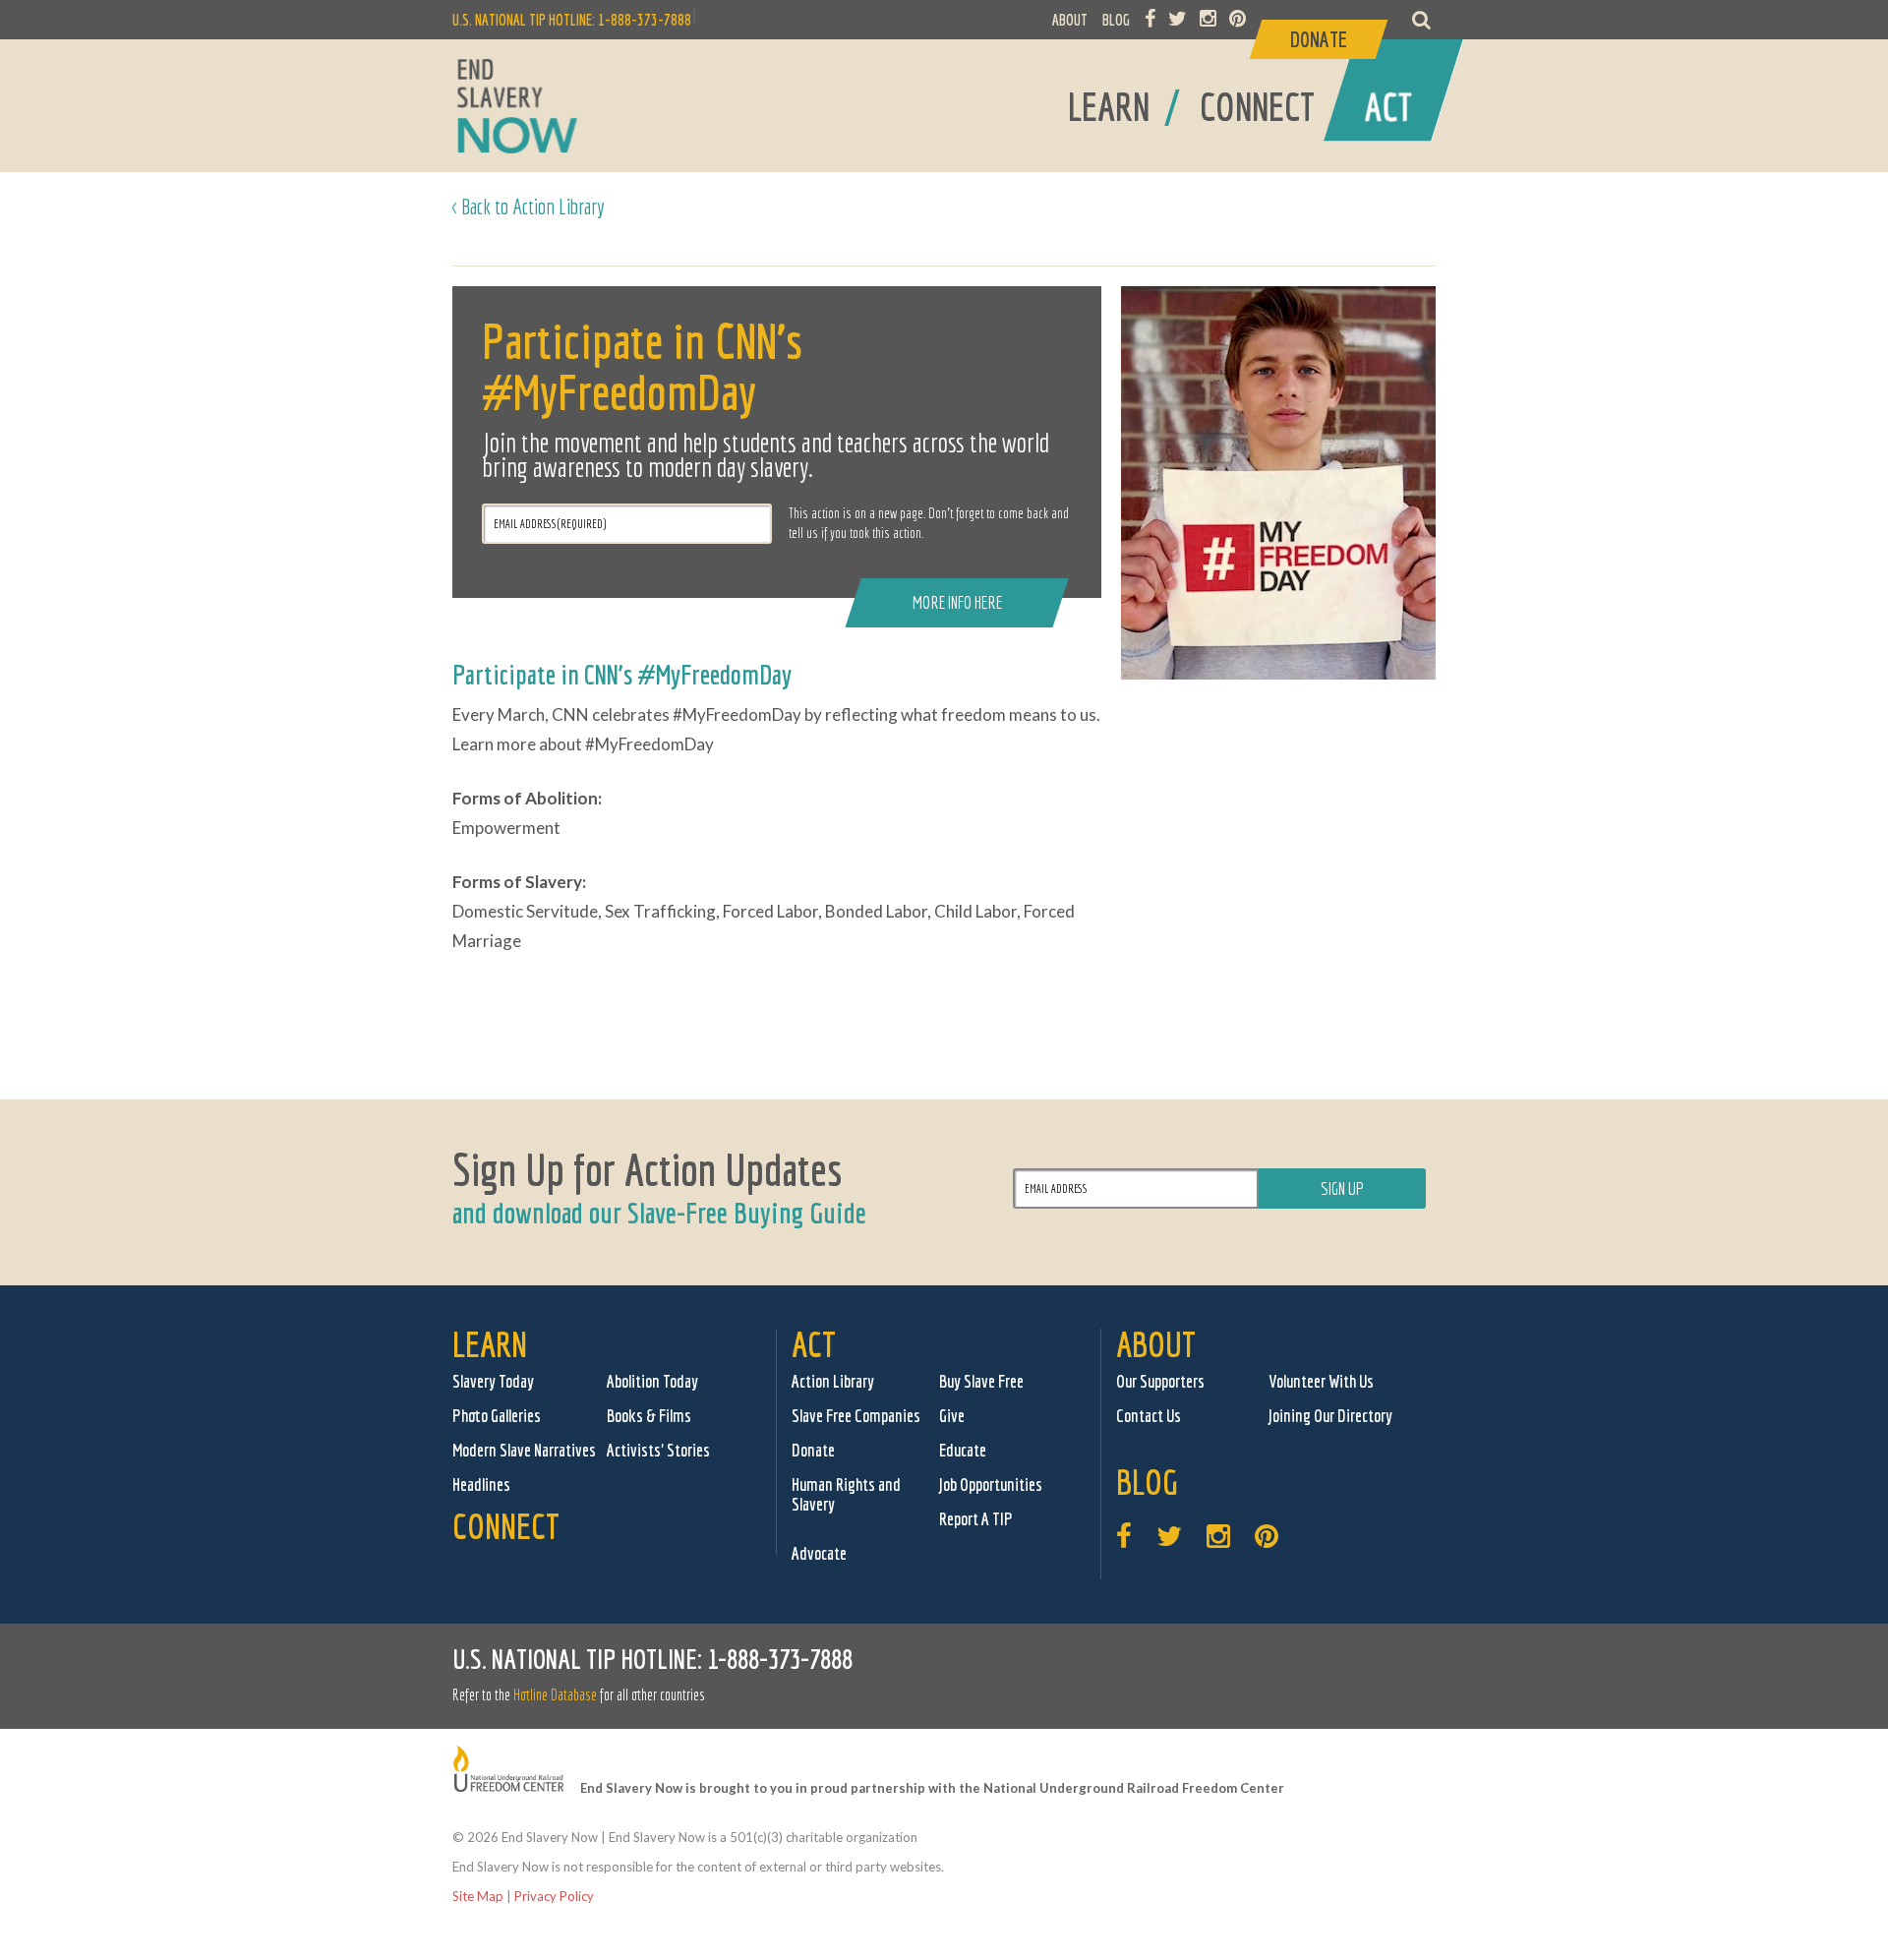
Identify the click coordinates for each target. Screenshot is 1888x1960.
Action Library (833, 1381)
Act (814, 1344)
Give (952, 1416)
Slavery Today (493, 1381)
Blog (1147, 1482)
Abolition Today (652, 1381)
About (1156, 1344)
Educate (963, 1450)
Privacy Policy (554, 1896)
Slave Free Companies (856, 1416)
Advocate (819, 1553)
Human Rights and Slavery (846, 1494)
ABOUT (1070, 20)
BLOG (1116, 20)
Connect (506, 1526)
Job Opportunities (991, 1485)
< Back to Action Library (529, 206)
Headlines (481, 1485)
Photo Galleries (497, 1416)
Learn (490, 1344)
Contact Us (1149, 1416)
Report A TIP (976, 1519)
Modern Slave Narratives (524, 1450)
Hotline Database (555, 1694)
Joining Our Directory (1330, 1416)
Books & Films (649, 1416)
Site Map (478, 1896)
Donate (813, 1450)
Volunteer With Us (1321, 1381)
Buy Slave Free (981, 1381)
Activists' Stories (658, 1450)
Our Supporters (1160, 1381)
